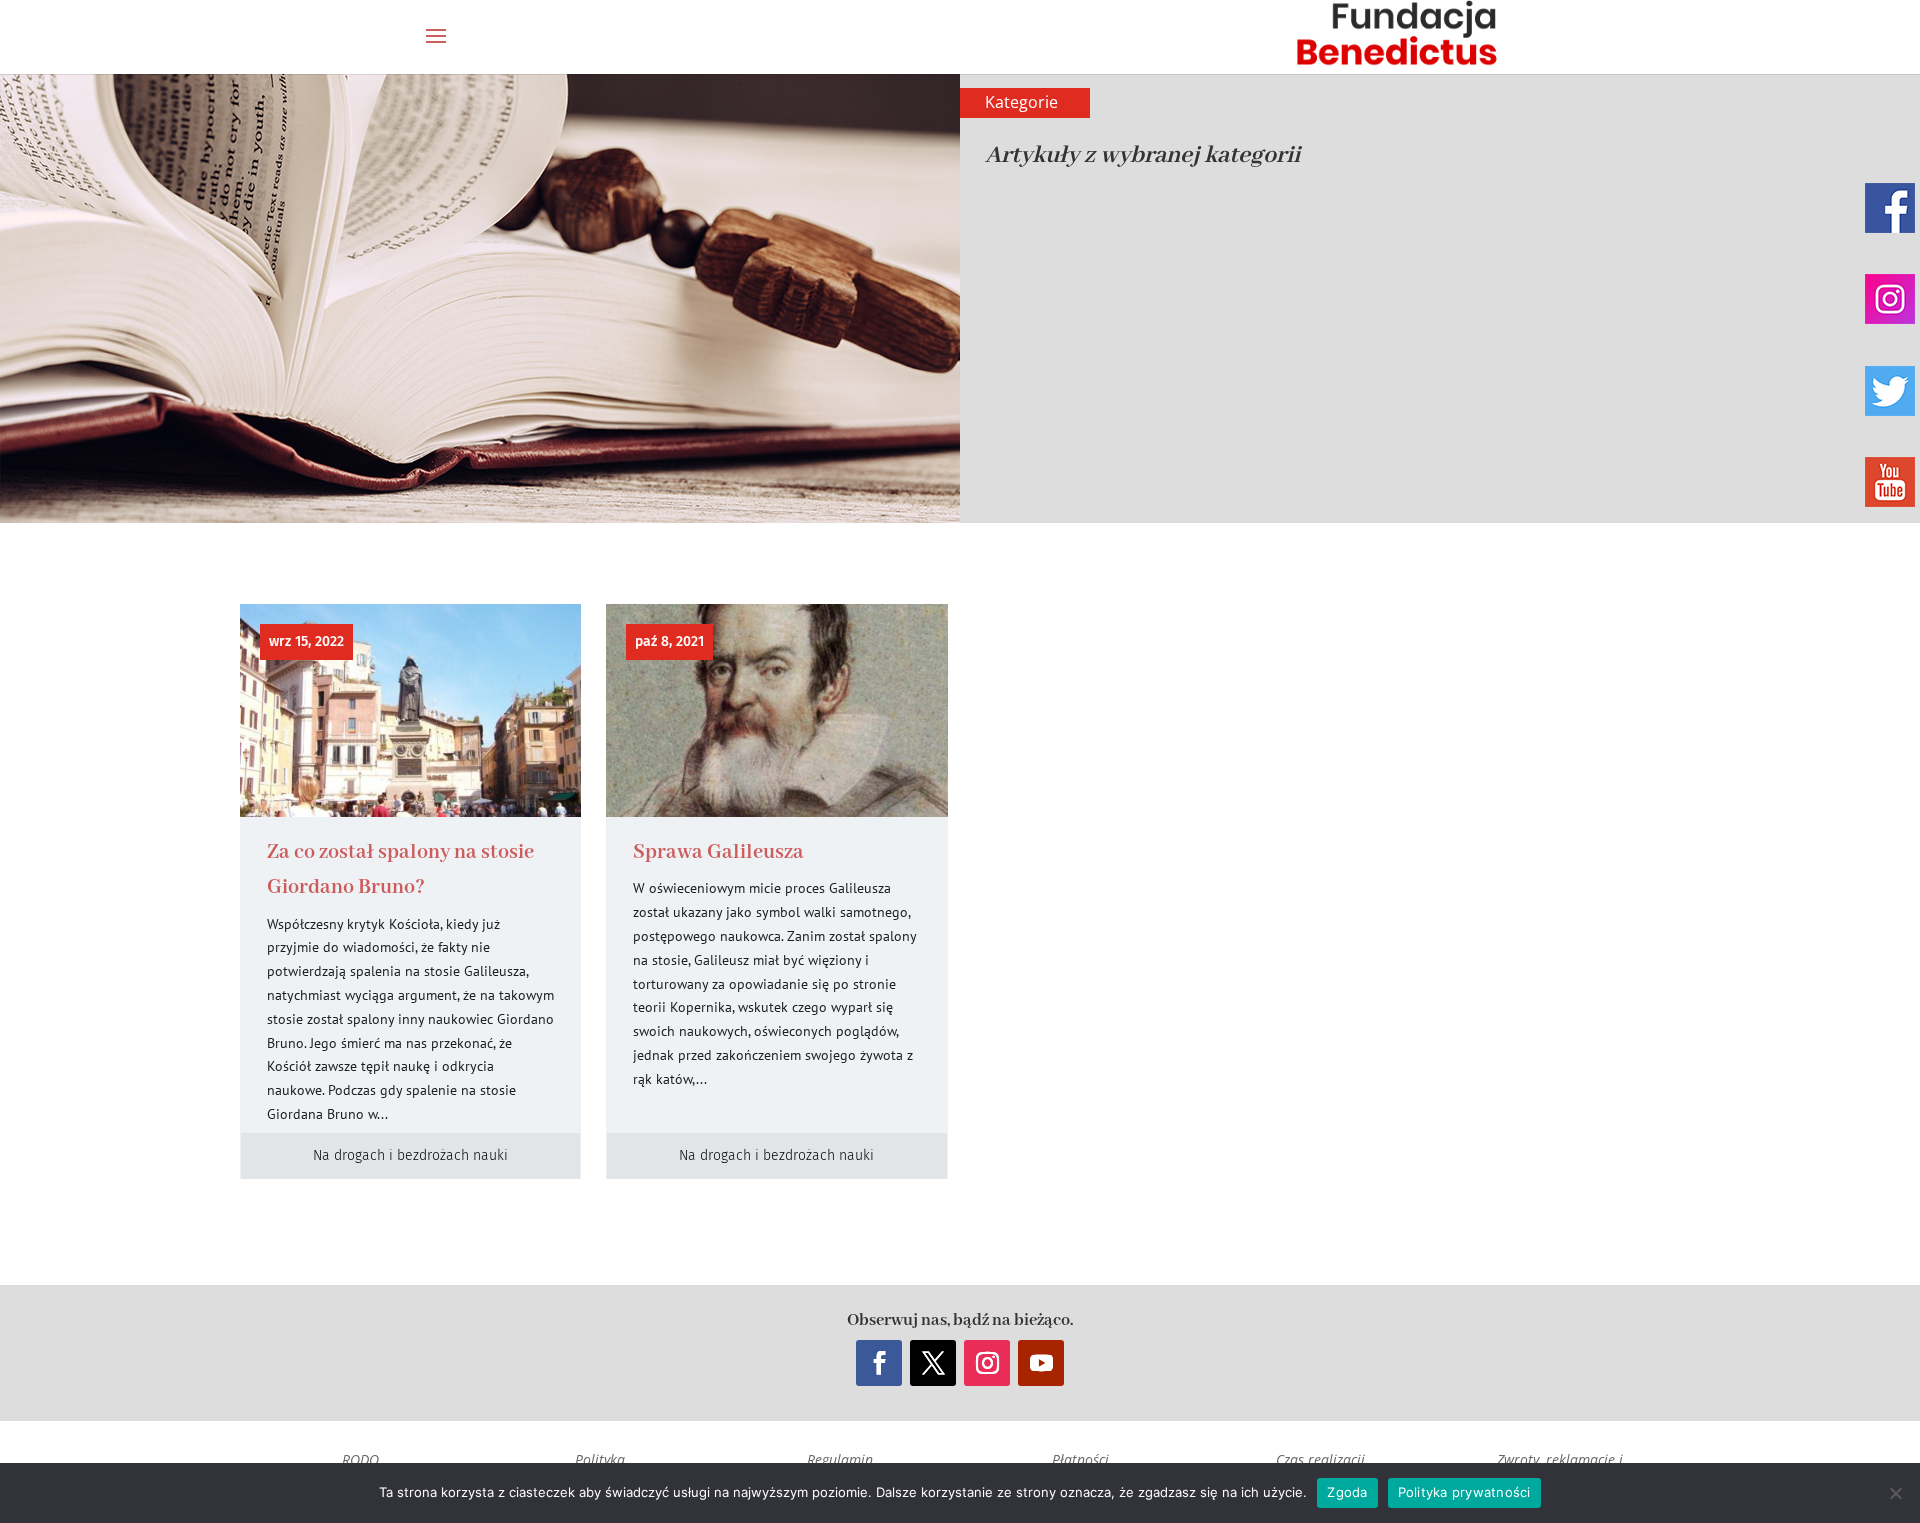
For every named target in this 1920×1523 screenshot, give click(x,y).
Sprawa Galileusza (718, 852)
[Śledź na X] (933, 1363)
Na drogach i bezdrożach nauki (410, 1155)
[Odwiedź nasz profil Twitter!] (1890, 391)
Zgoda (1347, 1492)
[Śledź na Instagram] (987, 1363)
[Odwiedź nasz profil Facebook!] (1890, 208)
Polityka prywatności (1464, 1492)
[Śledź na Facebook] (879, 1363)
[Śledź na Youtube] (1041, 1363)
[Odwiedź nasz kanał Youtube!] (1890, 482)
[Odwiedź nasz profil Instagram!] (1890, 299)
